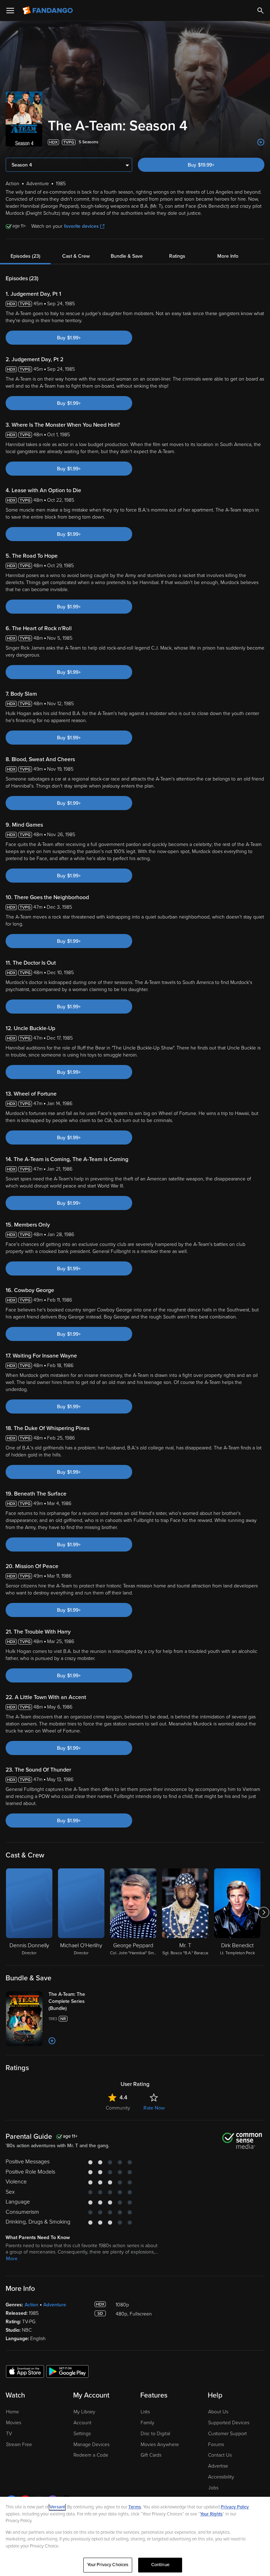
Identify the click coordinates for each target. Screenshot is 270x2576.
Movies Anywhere (160, 2445)
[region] (135, 2536)
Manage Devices (91, 2445)
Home (12, 2412)
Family (147, 2423)
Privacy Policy (235, 2507)
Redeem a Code (91, 2455)
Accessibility (221, 2477)
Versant (57, 2507)
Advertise (218, 2466)
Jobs (213, 2488)
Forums (216, 2445)
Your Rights (211, 2514)
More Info (228, 256)
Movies (14, 2423)
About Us (218, 2412)
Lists (145, 2412)
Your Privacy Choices (108, 2565)
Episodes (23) (25, 256)
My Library (84, 2412)
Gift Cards (151, 2455)
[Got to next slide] (263, 1912)
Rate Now (154, 2108)
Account (82, 2423)
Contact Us (220, 2455)
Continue (160, 2565)
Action (31, 2305)
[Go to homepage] (48, 11)
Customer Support (227, 2434)
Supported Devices (229, 2423)
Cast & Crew (76, 256)
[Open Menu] (10, 11)
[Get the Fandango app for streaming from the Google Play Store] (67, 2371)
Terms (135, 2507)
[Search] (261, 11)
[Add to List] (261, 142)
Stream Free (19, 2445)
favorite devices (81, 226)
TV (9, 2434)
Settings (82, 2434)
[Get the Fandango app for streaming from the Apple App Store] (25, 2371)
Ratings (177, 256)
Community (118, 2108)
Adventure (55, 2305)
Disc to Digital (155, 2434)
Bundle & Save (127, 256)
